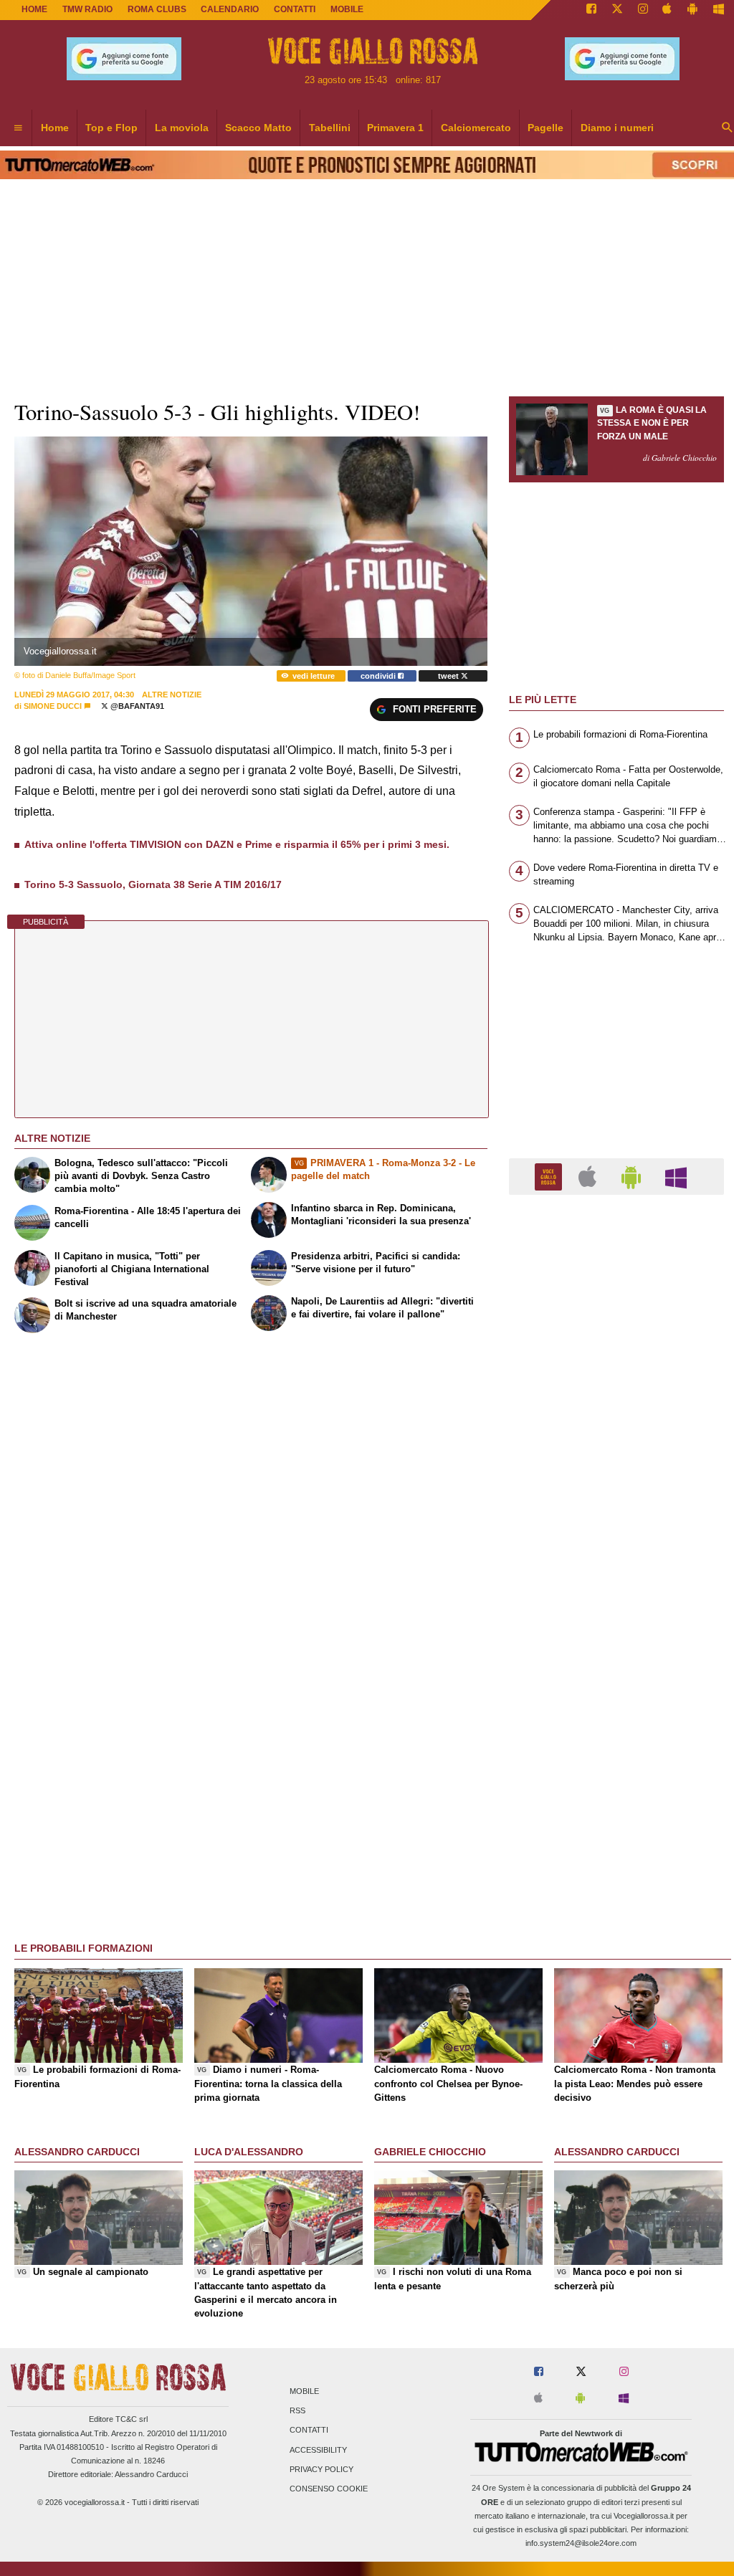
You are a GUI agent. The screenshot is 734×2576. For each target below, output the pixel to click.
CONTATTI (295, 9)
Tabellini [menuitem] (330, 128)
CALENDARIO (230, 9)
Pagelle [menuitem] (545, 128)
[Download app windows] (719, 10)
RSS (297, 2411)
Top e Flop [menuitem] (111, 128)
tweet (449, 676)
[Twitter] (617, 10)
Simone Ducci (53, 706)
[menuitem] (18, 128)
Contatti (309, 2430)
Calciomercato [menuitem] (476, 128)
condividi (379, 676)
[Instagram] (643, 10)
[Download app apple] (668, 10)
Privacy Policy (321, 2469)
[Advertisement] (616, 1762)
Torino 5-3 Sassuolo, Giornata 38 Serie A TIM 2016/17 (153, 884)
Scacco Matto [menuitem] (258, 128)
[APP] (550, 1176)
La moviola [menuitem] (182, 128)
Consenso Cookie (329, 2489)
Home (34, 9)
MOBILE (347, 9)
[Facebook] (591, 10)
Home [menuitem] (55, 128)
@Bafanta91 (136, 706)
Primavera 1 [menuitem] (395, 128)
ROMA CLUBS (157, 9)
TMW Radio (87, 9)
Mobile (304, 2391)
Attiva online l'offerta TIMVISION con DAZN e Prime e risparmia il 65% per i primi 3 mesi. (237, 844)
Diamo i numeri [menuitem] (617, 128)
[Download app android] (692, 10)
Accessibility (318, 2450)
